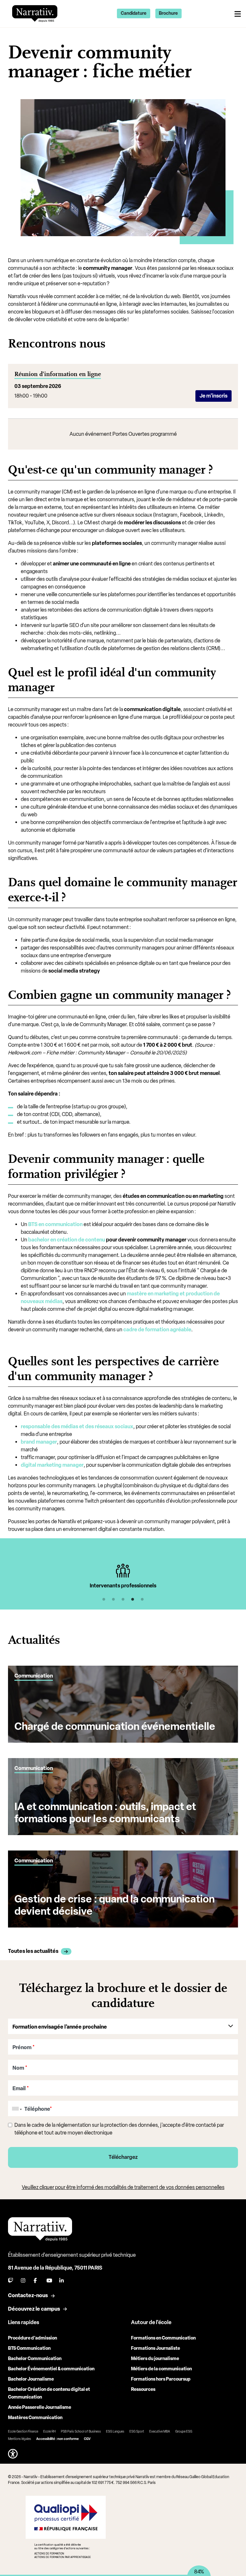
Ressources (143, 2389)
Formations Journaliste (156, 2348)
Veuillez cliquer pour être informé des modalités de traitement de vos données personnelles (123, 2187)
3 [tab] (123, 1600)
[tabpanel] (123, 1576)
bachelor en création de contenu (67, 1240)
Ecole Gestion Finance (23, 2431)
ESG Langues (115, 2431)
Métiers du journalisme (155, 2359)
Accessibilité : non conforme (57, 2439)
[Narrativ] (35, 13)
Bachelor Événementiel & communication (51, 2369)
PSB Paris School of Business (81, 2431)
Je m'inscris (213, 396)
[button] (13, 2454)
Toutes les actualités (33, 1951)
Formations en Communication (163, 2338)
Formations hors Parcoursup (161, 2379)
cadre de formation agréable (157, 1330)
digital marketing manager (52, 1465)
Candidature (134, 13)
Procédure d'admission (33, 2338)
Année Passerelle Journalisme (40, 2407)
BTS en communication (55, 1224)
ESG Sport (137, 2431)
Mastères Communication (35, 2418)
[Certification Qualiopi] (66, 2527)
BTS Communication (29, 2348)
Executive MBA (160, 2431)
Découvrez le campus (34, 2309)
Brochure (168, 13)
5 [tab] (142, 1600)
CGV (87, 2439)
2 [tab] (113, 1600)
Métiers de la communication (161, 2369)
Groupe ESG (184, 2431)
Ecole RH (49, 2431)
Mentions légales (20, 2439)
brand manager (39, 1442)
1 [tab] (104, 1600)
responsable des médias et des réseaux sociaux (77, 1426)
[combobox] (16, 2109)
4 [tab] (133, 1600)
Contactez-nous (28, 2295)
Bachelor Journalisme (31, 2379)
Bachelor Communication (35, 2359)
